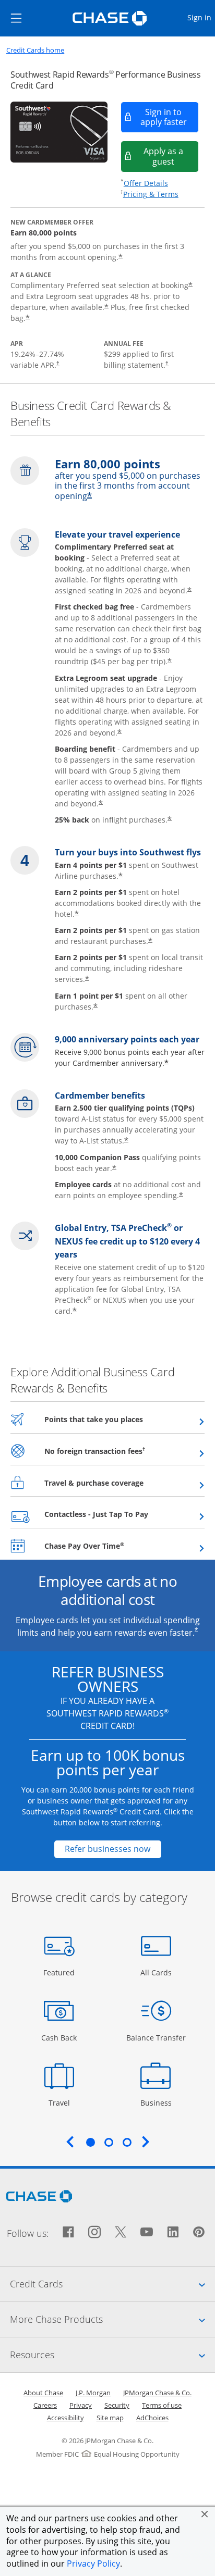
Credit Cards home (35, 50)
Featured (60, 1972)
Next (146, 2142)
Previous (70, 2142)
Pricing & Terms (151, 194)
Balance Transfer (156, 2037)
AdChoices (152, 2418)
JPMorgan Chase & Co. (157, 2393)
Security (117, 2405)
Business (157, 2102)
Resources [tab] (112, 2354)
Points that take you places (119, 1419)
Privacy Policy (93, 2563)
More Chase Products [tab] (112, 2319)
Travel (63, 2102)
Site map (110, 2418)
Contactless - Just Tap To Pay (122, 1514)
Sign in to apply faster (170, 117)
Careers (45, 2405)
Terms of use (162, 2405)
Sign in (201, 17)
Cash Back (59, 2037)
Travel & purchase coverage (120, 1483)
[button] (205, 2514)
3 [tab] (127, 2142)
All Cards (157, 1972)
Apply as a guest (171, 156)
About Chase (43, 2393)
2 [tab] (109, 2142)
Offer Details (146, 183)
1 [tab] (90, 2142)
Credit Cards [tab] (112, 2283)
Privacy (81, 2405)
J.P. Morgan (93, 2393)
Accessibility (65, 2418)
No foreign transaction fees (120, 1451)
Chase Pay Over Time (110, 1546)
